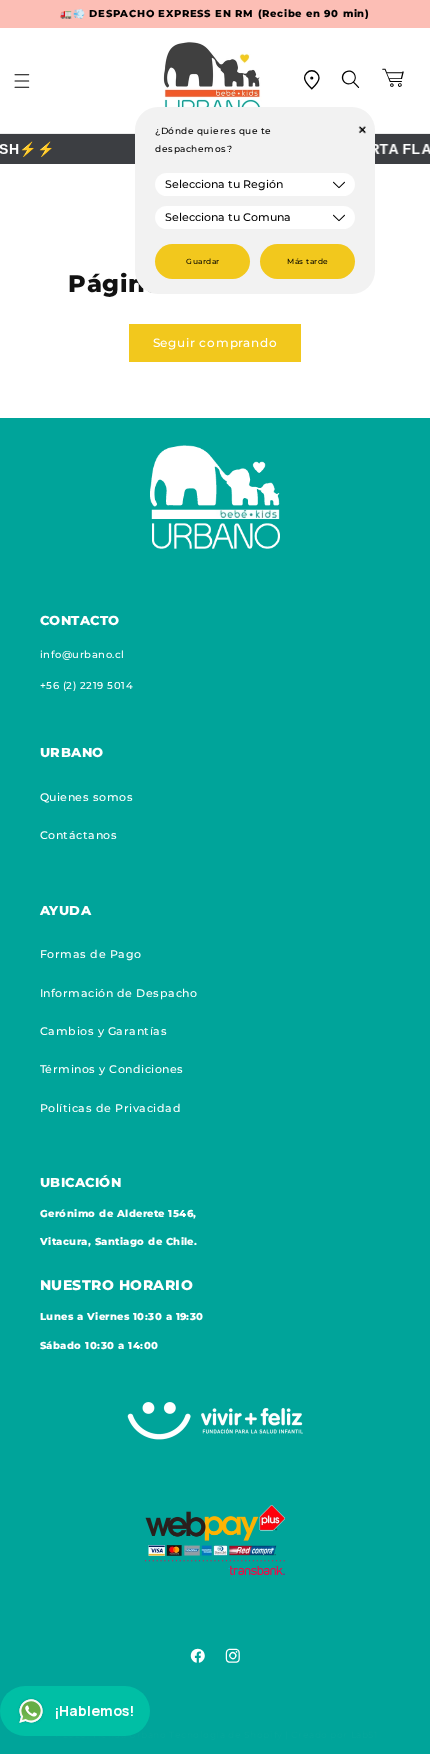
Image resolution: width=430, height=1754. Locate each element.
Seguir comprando (215, 342)
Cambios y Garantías (103, 1031)
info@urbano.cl (82, 654)
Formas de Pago (91, 954)
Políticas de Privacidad (110, 1108)
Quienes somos (86, 797)
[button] (35, 81)
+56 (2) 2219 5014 (86, 685)
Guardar (202, 261)
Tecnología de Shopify (226, 1734)
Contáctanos (78, 835)
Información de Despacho (118, 993)
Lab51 (364, 1734)
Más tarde (307, 261)
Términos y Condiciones (112, 1069)
